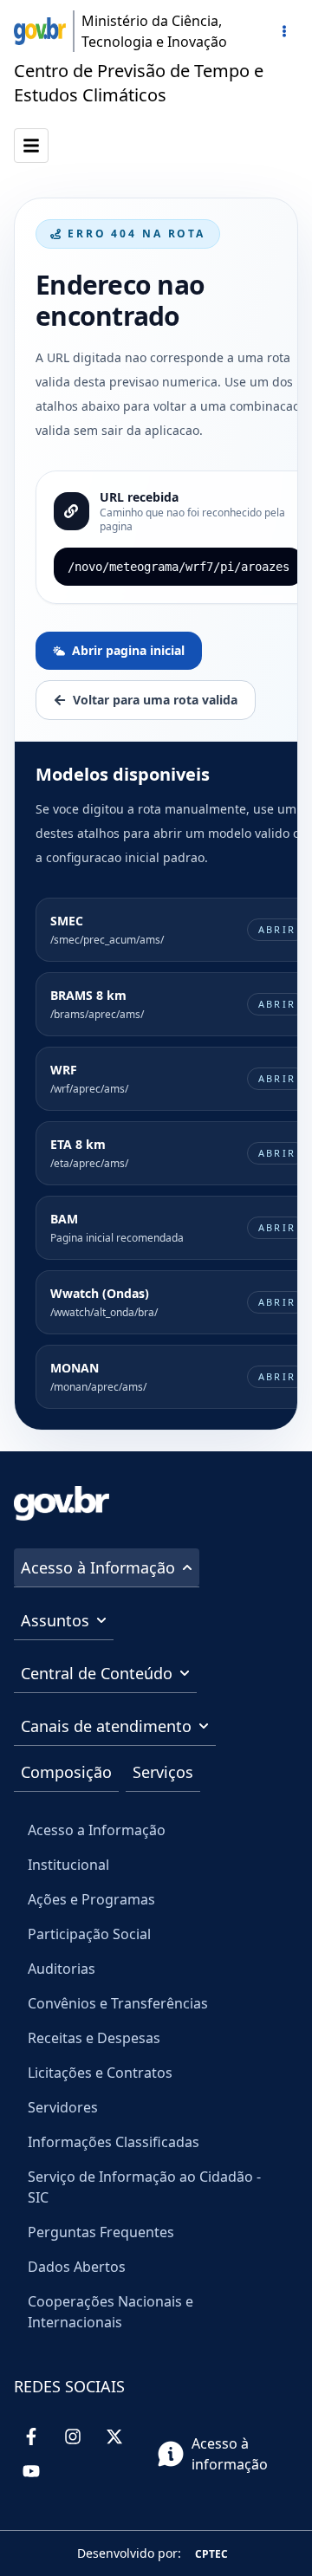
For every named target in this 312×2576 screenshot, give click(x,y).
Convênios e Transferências (118, 2003)
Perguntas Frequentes (101, 2232)
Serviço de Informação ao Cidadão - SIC (144, 2187)
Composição (66, 1772)
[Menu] (284, 31)
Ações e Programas (91, 1899)
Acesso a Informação (97, 1830)
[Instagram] (73, 2436)
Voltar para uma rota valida (155, 700)
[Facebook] (31, 2436)
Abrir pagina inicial (128, 650)
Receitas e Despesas (94, 2038)
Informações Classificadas (114, 2142)
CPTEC (211, 2554)
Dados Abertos (77, 2267)
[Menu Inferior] (31, 146)
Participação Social (89, 1934)
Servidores (63, 2107)
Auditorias (62, 1969)
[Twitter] (114, 2436)
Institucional (68, 1865)
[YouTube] (31, 2471)
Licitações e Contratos (100, 2073)
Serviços (163, 1772)
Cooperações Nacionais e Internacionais (110, 2312)
